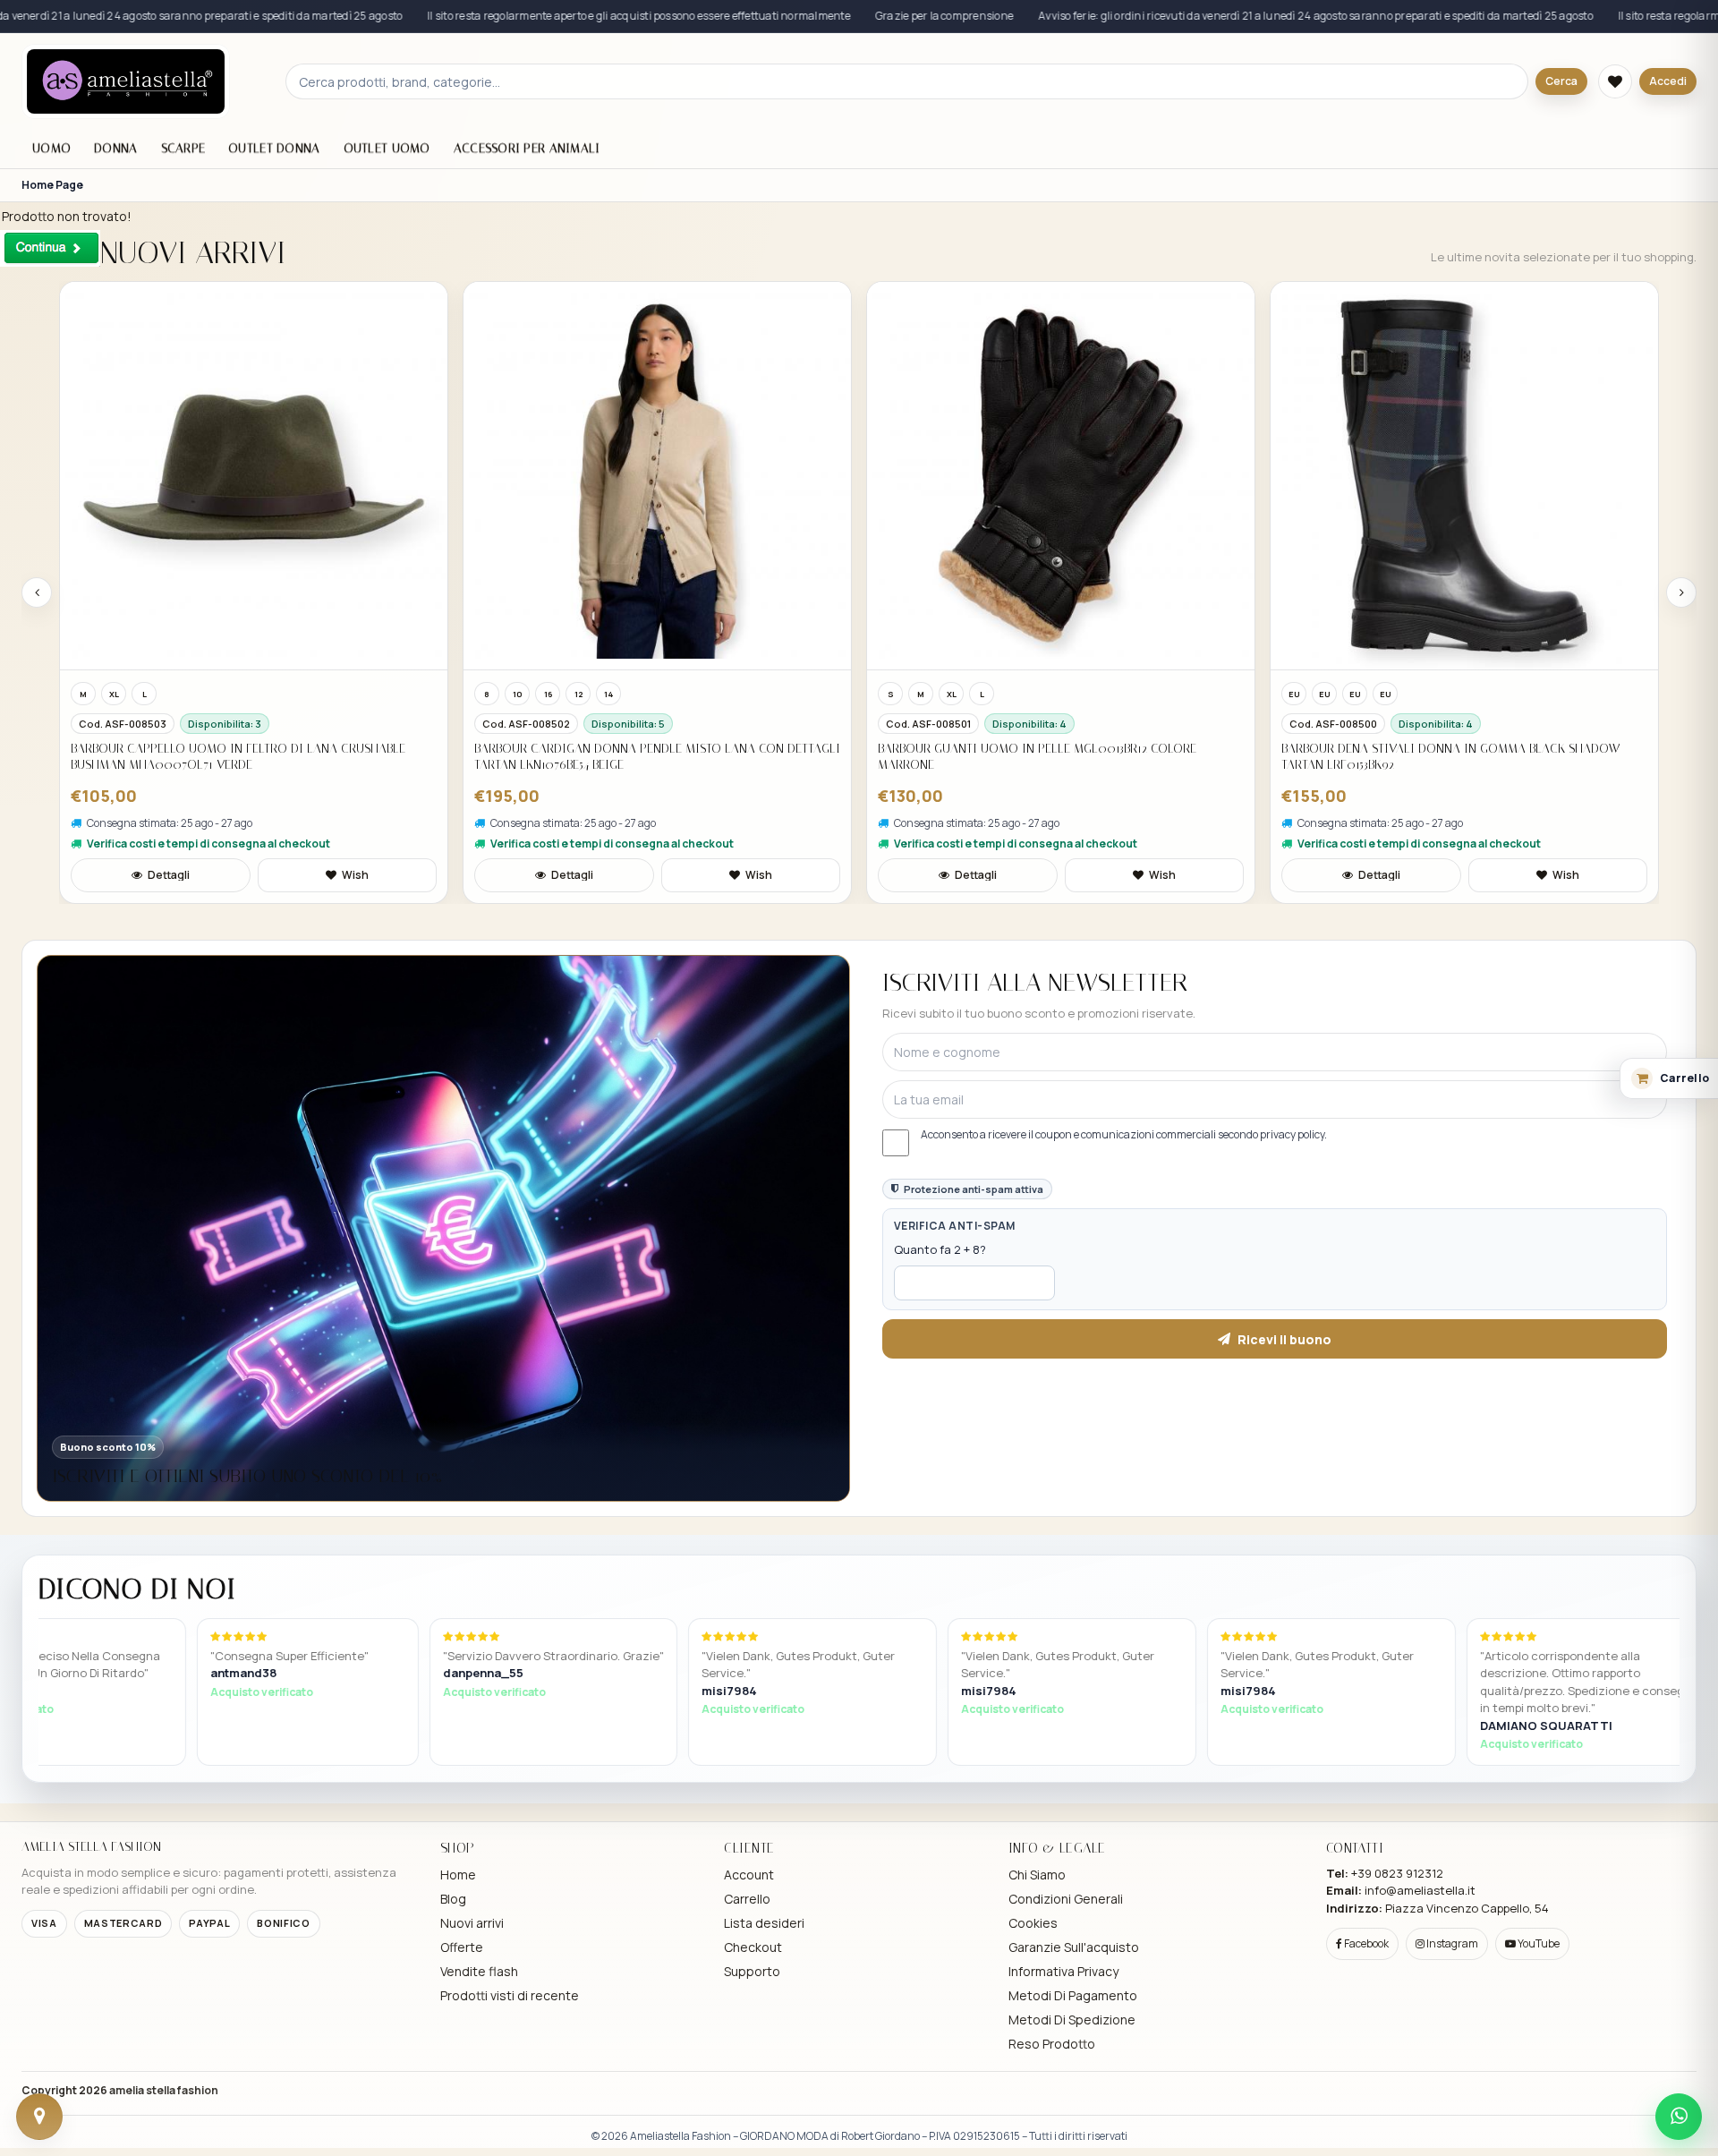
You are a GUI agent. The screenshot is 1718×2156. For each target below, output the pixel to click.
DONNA (115, 148)
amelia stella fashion (164, 2090)
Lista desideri (764, 1923)
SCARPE (183, 148)
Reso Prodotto (1052, 2044)
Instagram (1451, 1943)
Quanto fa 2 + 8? (940, 1249)
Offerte (462, 1947)
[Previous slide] (37, 592)
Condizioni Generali (1066, 1899)
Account (749, 1875)
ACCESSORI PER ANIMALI (527, 148)
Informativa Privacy (1063, 1971)
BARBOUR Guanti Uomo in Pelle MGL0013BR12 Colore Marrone (1037, 757)
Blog (453, 1899)
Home (458, 1875)
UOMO (51, 148)
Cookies (1033, 1923)
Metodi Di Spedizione (1072, 2020)
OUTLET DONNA (274, 148)
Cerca (1561, 81)
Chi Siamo (1037, 1875)
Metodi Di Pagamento (1073, 1995)
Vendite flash (479, 1971)
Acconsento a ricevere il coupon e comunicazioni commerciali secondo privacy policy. (1124, 1135)
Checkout (753, 1947)
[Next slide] (1681, 592)
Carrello (747, 1899)
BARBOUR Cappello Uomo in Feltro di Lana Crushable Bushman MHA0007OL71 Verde (238, 757)
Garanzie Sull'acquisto (1074, 1947)
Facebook (1365, 1943)
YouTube (1538, 1943)
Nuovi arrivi (472, 1923)
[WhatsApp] (1679, 2117)
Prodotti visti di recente (510, 1995)
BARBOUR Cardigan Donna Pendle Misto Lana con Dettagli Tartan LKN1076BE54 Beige (657, 757)
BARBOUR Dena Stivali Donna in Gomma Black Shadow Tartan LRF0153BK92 (1450, 757)
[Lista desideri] (1615, 81)
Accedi (1668, 81)
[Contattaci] (39, 2117)
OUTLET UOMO (387, 148)
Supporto (752, 1971)
